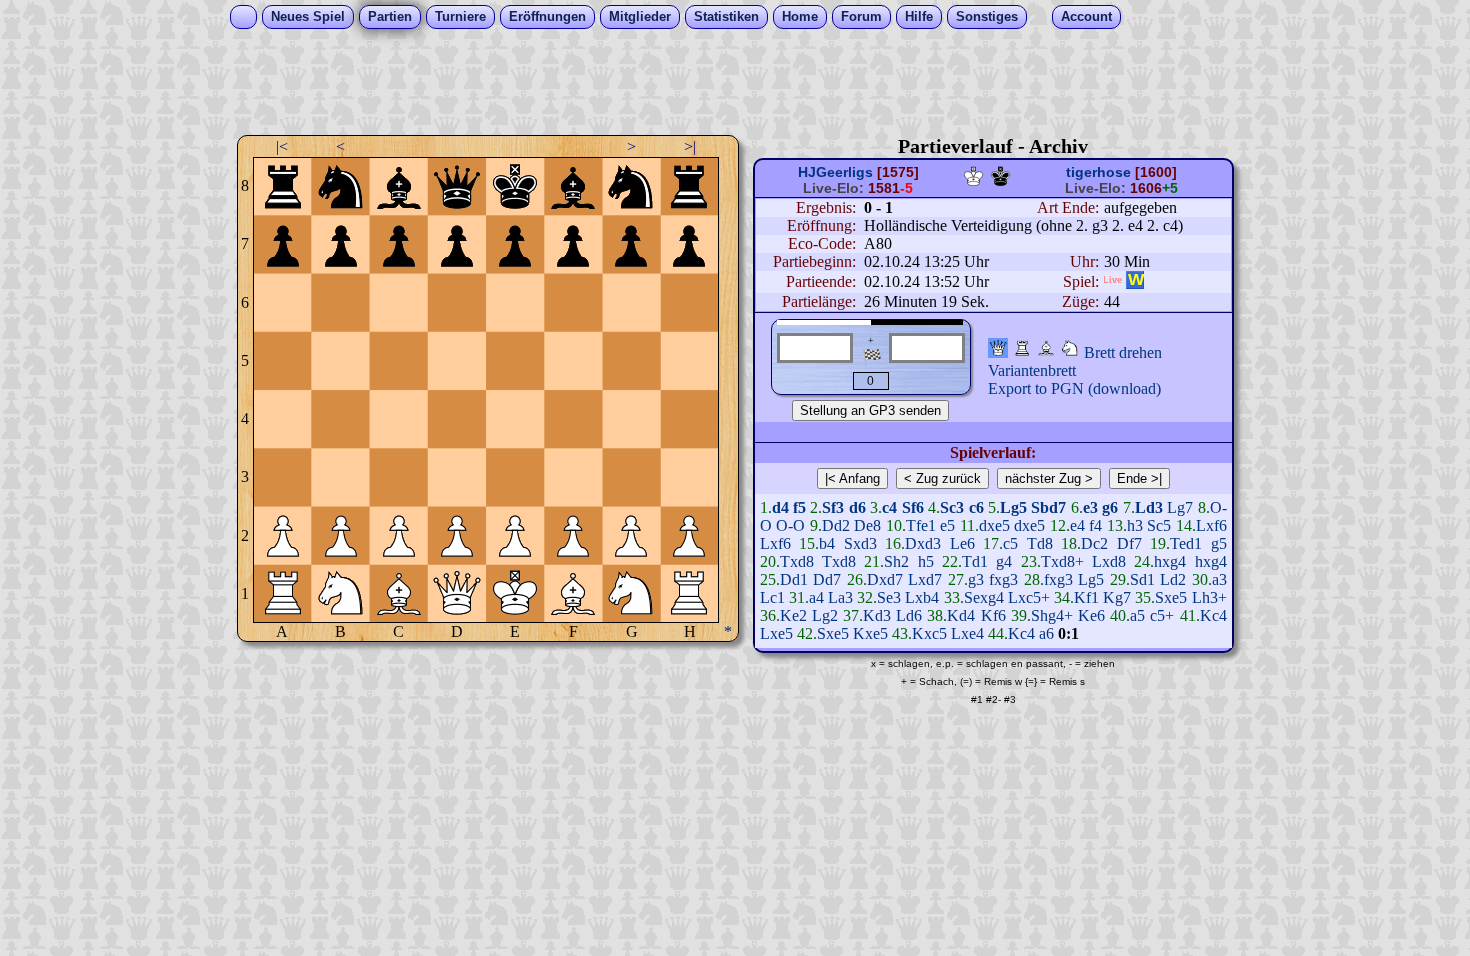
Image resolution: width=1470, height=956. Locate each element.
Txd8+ (1062, 561)
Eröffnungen (547, 16)
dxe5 (994, 525)
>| (690, 146)
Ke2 (793, 615)
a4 (816, 597)
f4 (1095, 525)
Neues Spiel (308, 16)
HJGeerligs (835, 172)
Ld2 (1173, 579)
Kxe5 (870, 633)
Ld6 (909, 615)
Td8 (1040, 543)
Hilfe (919, 16)
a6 (1046, 633)
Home (800, 16)
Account (1086, 16)
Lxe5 (776, 633)
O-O (790, 525)
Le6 (962, 543)
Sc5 (1159, 525)
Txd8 (797, 561)
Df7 (1129, 543)
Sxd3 (860, 543)
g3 (976, 579)
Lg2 (825, 615)
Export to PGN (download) (1074, 388)
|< (282, 146)
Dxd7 (885, 579)
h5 (926, 561)
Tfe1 (921, 525)
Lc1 (772, 597)
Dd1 (794, 579)
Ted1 (1186, 543)
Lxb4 (922, 597)
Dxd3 (923, 543)
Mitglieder (640, 16)
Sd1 (1142, 579)
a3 (1219, 579)
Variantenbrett (1032, 370)
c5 (1010, 543)
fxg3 (1003, 579)
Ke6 (1091, 615)
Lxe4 (967, 633)
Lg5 (1091, 579)
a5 (1137, 615)
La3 (840, 597)
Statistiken (726, 16)
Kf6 (993, 615)
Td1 (975, 561)
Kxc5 (929, 633)
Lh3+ (1209, 597)
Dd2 (836, 525)
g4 (1004, 561)
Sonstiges (987, 16)
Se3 (889, 597)
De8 (867, 525)
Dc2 (1094, 543)
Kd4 (961, 615)
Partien (390, 16)
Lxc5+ (1029, 597)
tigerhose (1098, 172)
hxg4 (1170, 561)
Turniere (460, 16)
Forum (861, 16)
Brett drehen (1123, 352)
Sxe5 (1171, 597)
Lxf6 (1211, 525)
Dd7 (827, 579)
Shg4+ (1052, 615)
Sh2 (896, 561)
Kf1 (1086, 597)
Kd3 (877, 615)
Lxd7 (925, 579)
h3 (1135, 525)
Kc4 (1213, 615)
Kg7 (1117, 597)
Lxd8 (1109, 561)
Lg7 (1180, 507)
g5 (1219, 543)
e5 (947, 525)
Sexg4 (984, 597)
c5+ (1162, 615)
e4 (1077, 525)
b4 (827, 543)
